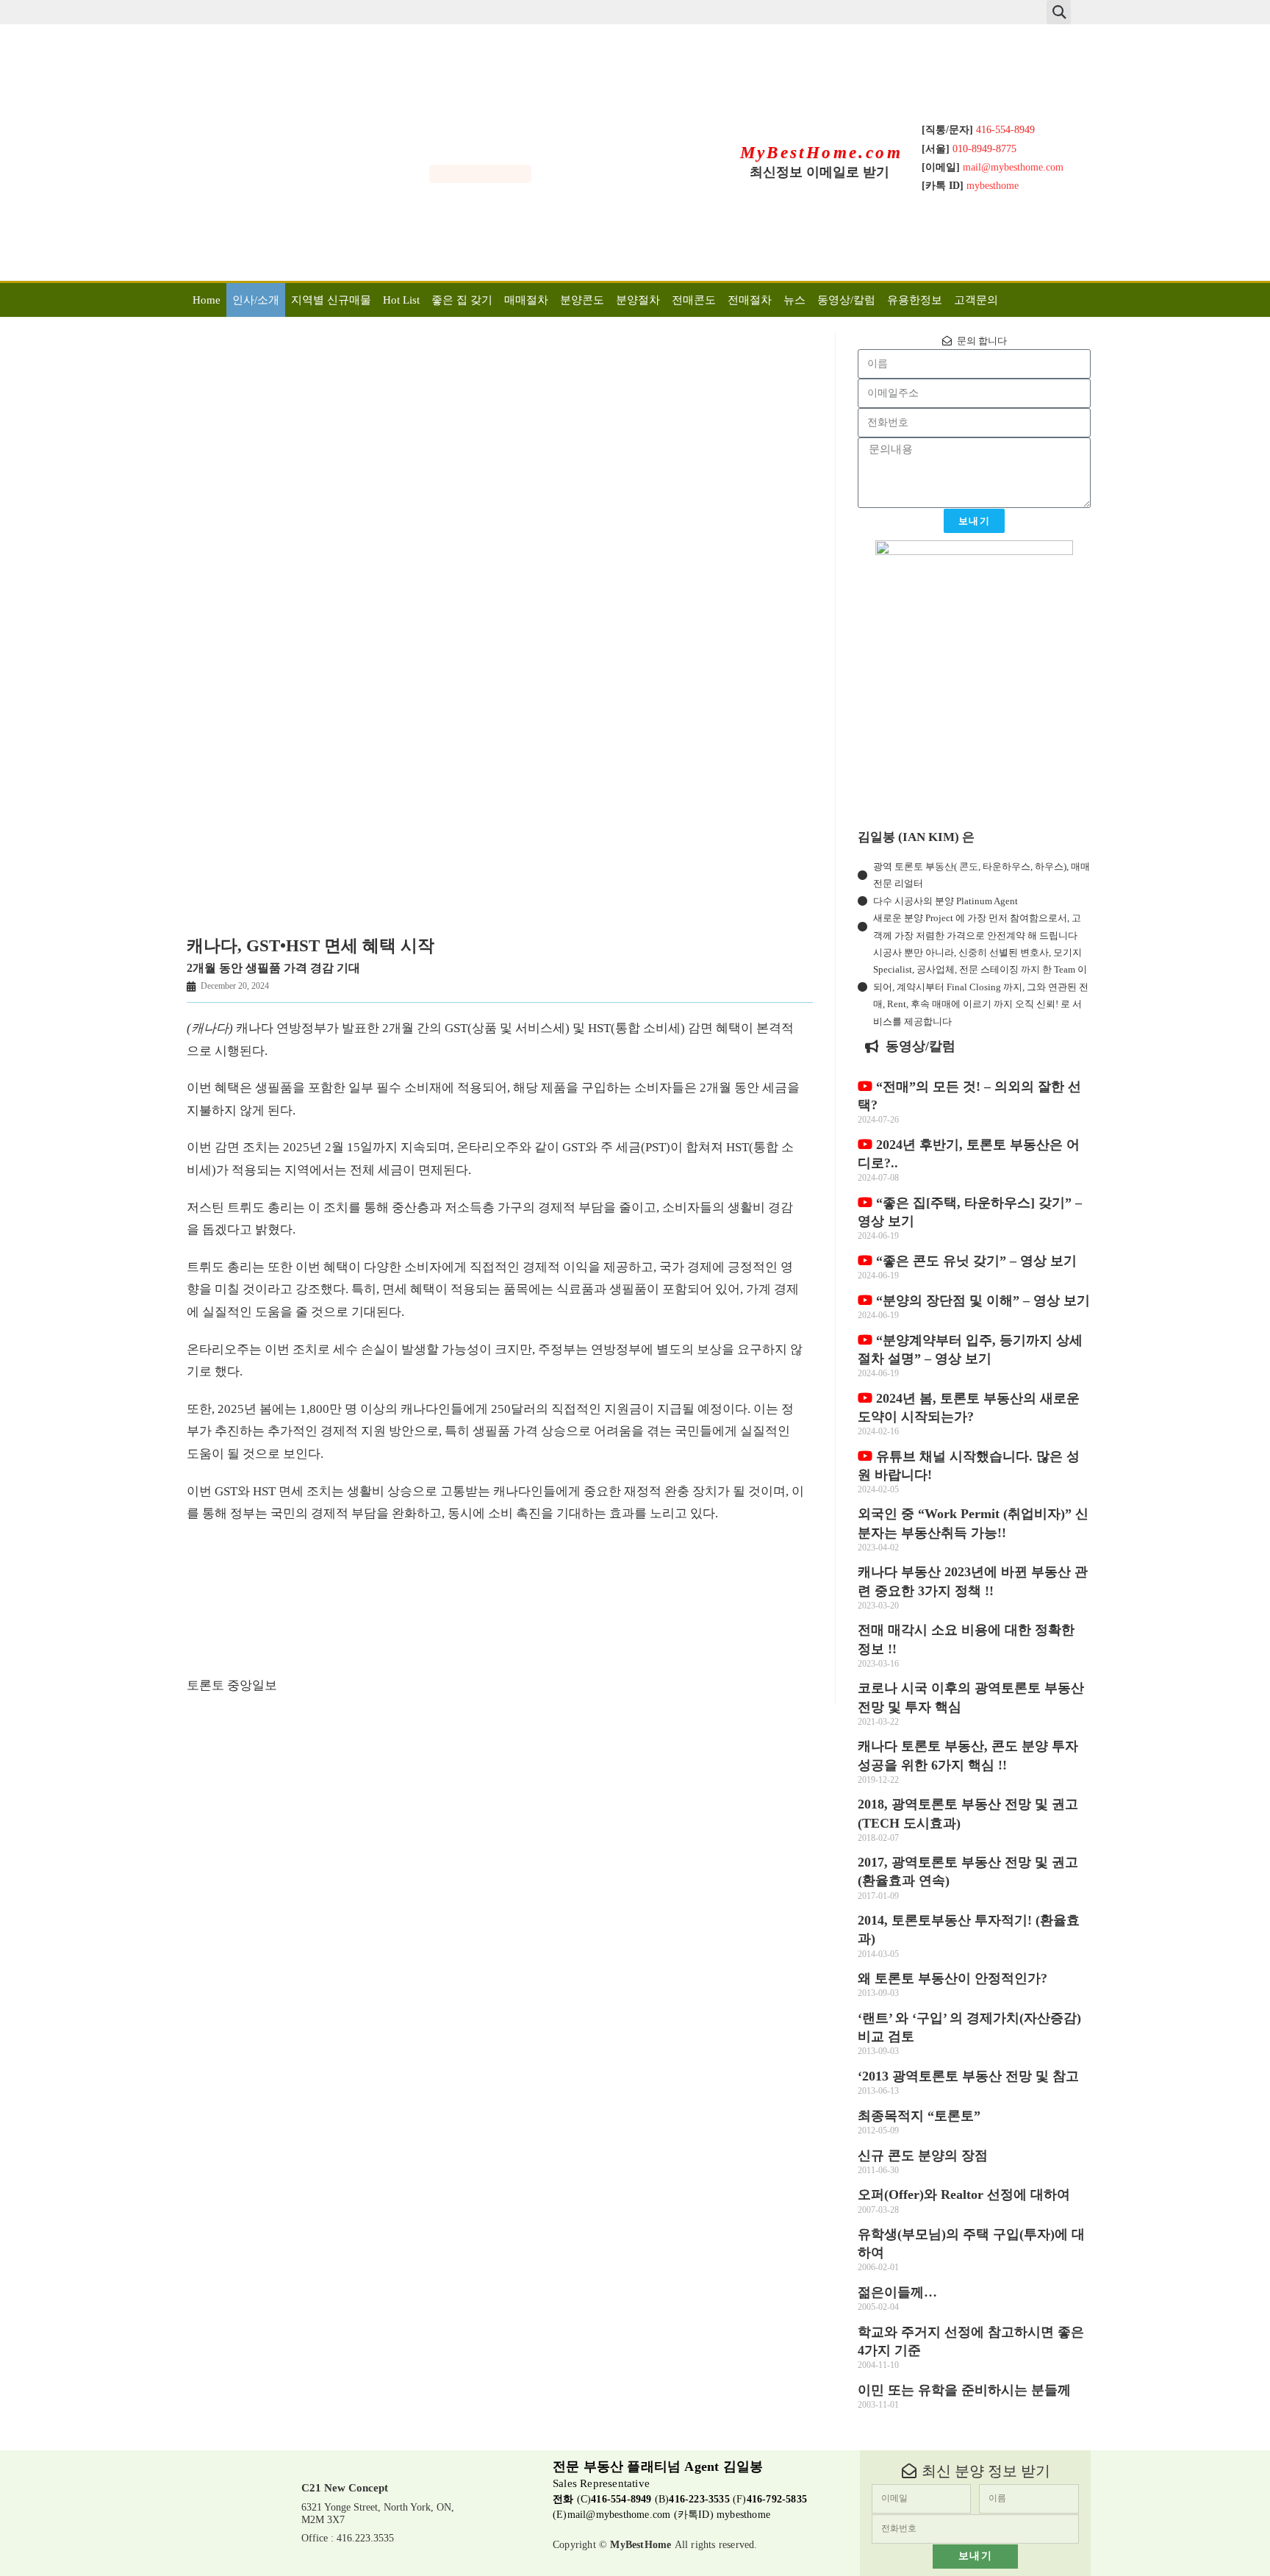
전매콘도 (694, 300)
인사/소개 (256, 300)
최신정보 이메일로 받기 (819, 172)
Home (207, 300)
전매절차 (750, 300)
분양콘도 (582, 300)
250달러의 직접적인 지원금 (565, 1409)
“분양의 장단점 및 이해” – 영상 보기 (981, 1300)
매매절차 (526, 300)
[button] (1059, 12)
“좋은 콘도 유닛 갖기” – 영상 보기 (975, 1261)
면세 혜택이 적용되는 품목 (455, 1289)
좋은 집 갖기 (462, 300)
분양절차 (638, 300)
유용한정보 (915, 300)
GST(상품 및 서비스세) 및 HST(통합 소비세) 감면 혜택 (591, 1028)
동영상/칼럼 (846, 300)
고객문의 (976, 300)
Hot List (401, 300)
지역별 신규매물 (331, 300)
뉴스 (794, 300)
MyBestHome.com (822, 153)
